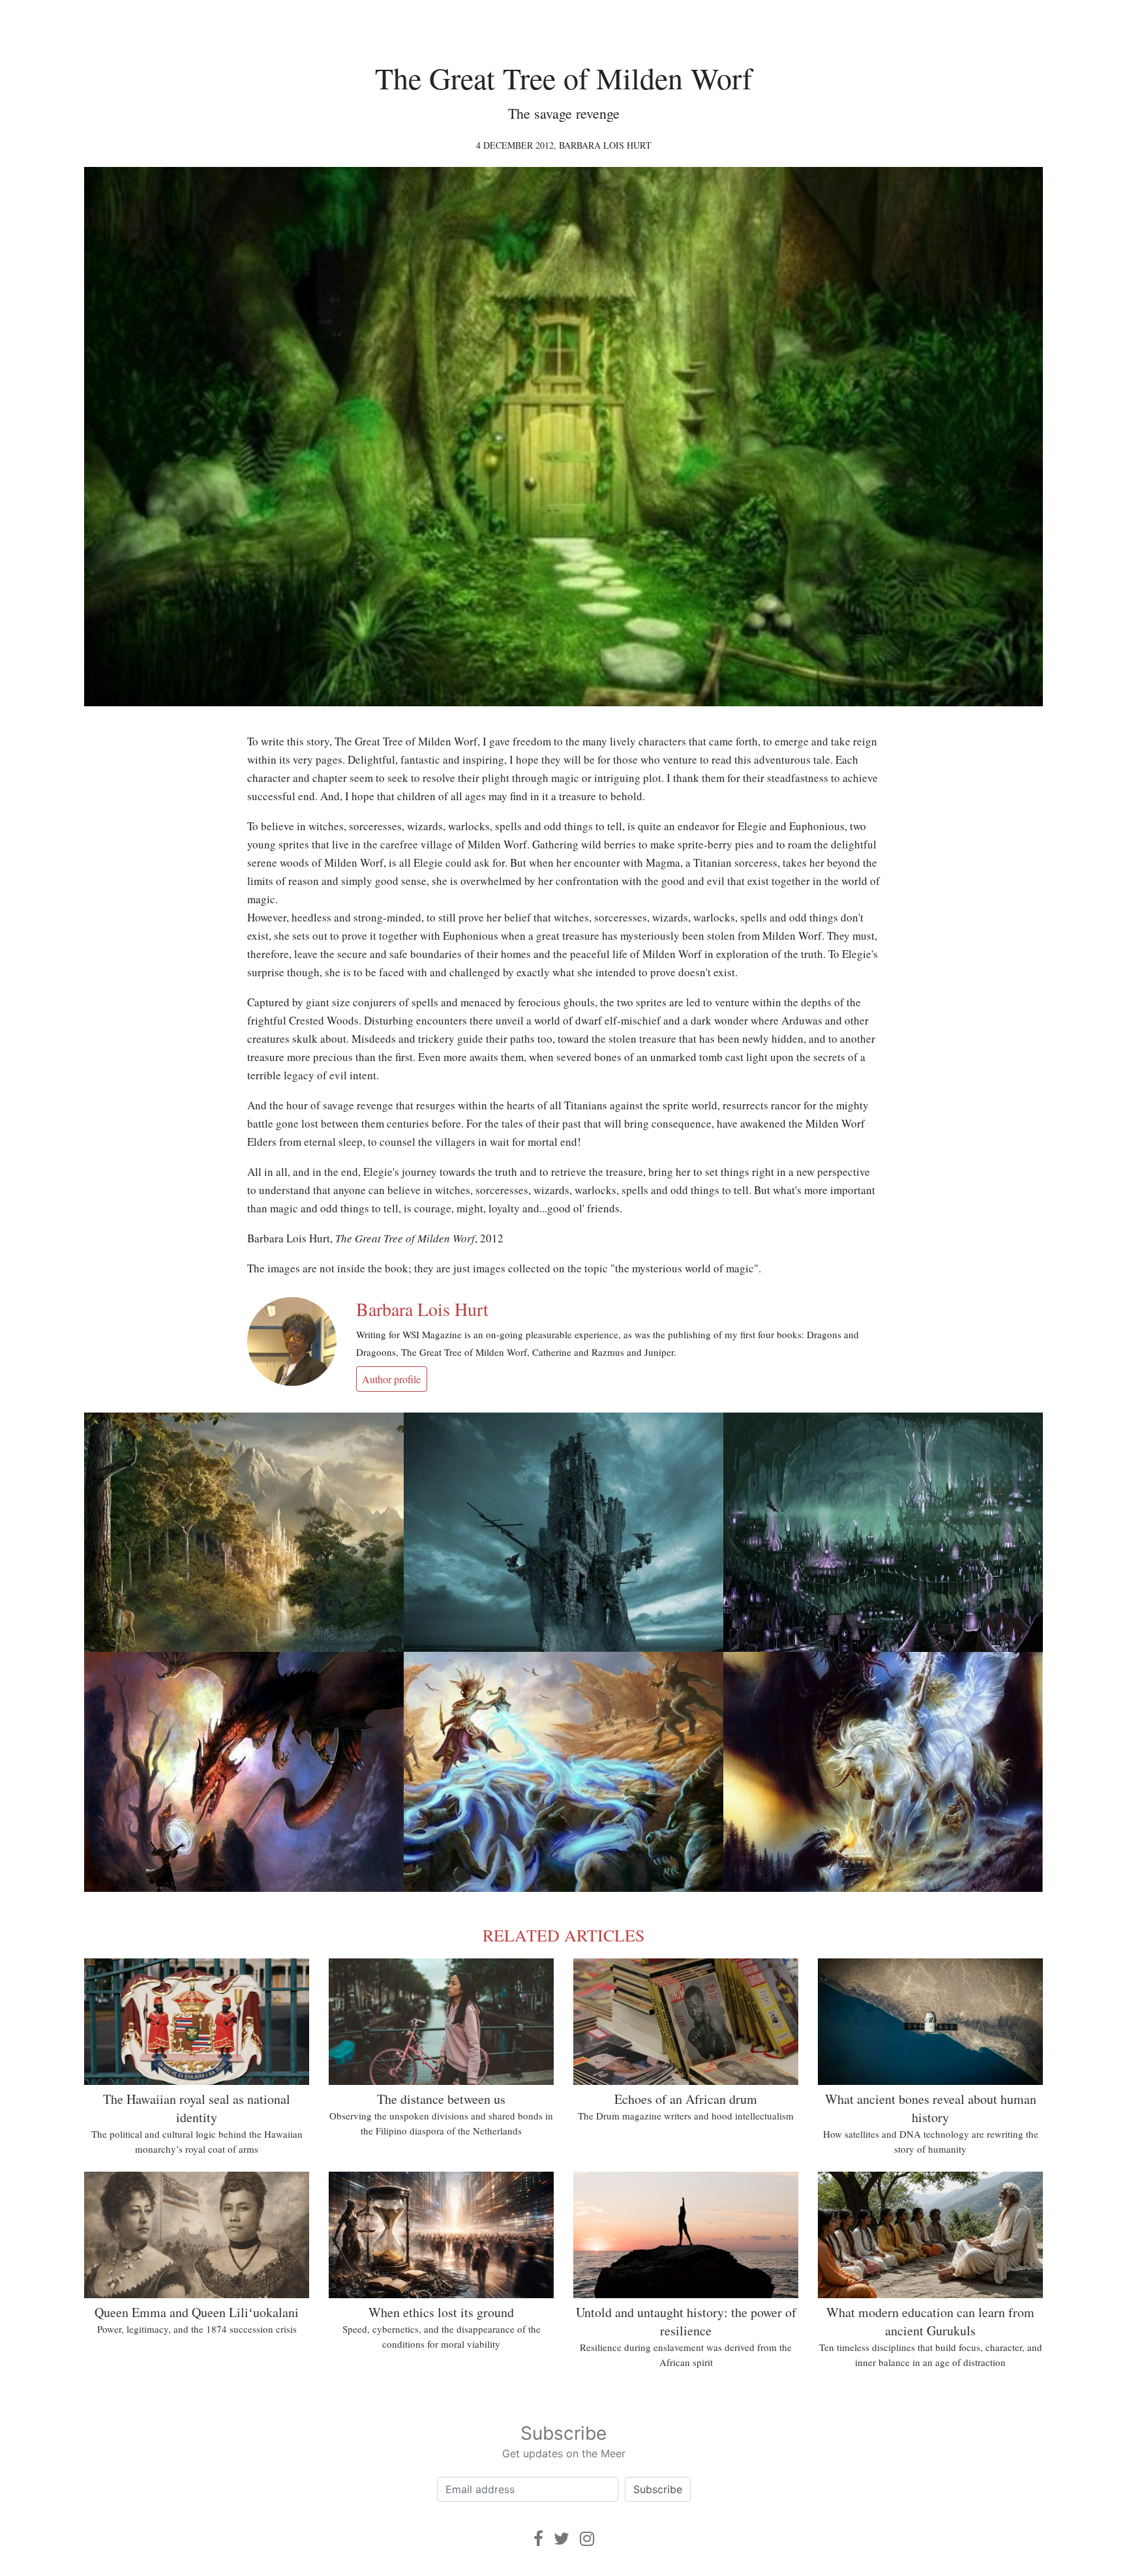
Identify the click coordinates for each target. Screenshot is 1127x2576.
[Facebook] (538, 2539)
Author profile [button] (391, 1379)
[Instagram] (587, 2539)
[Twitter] (562, 2539)
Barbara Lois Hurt (605, 145)
